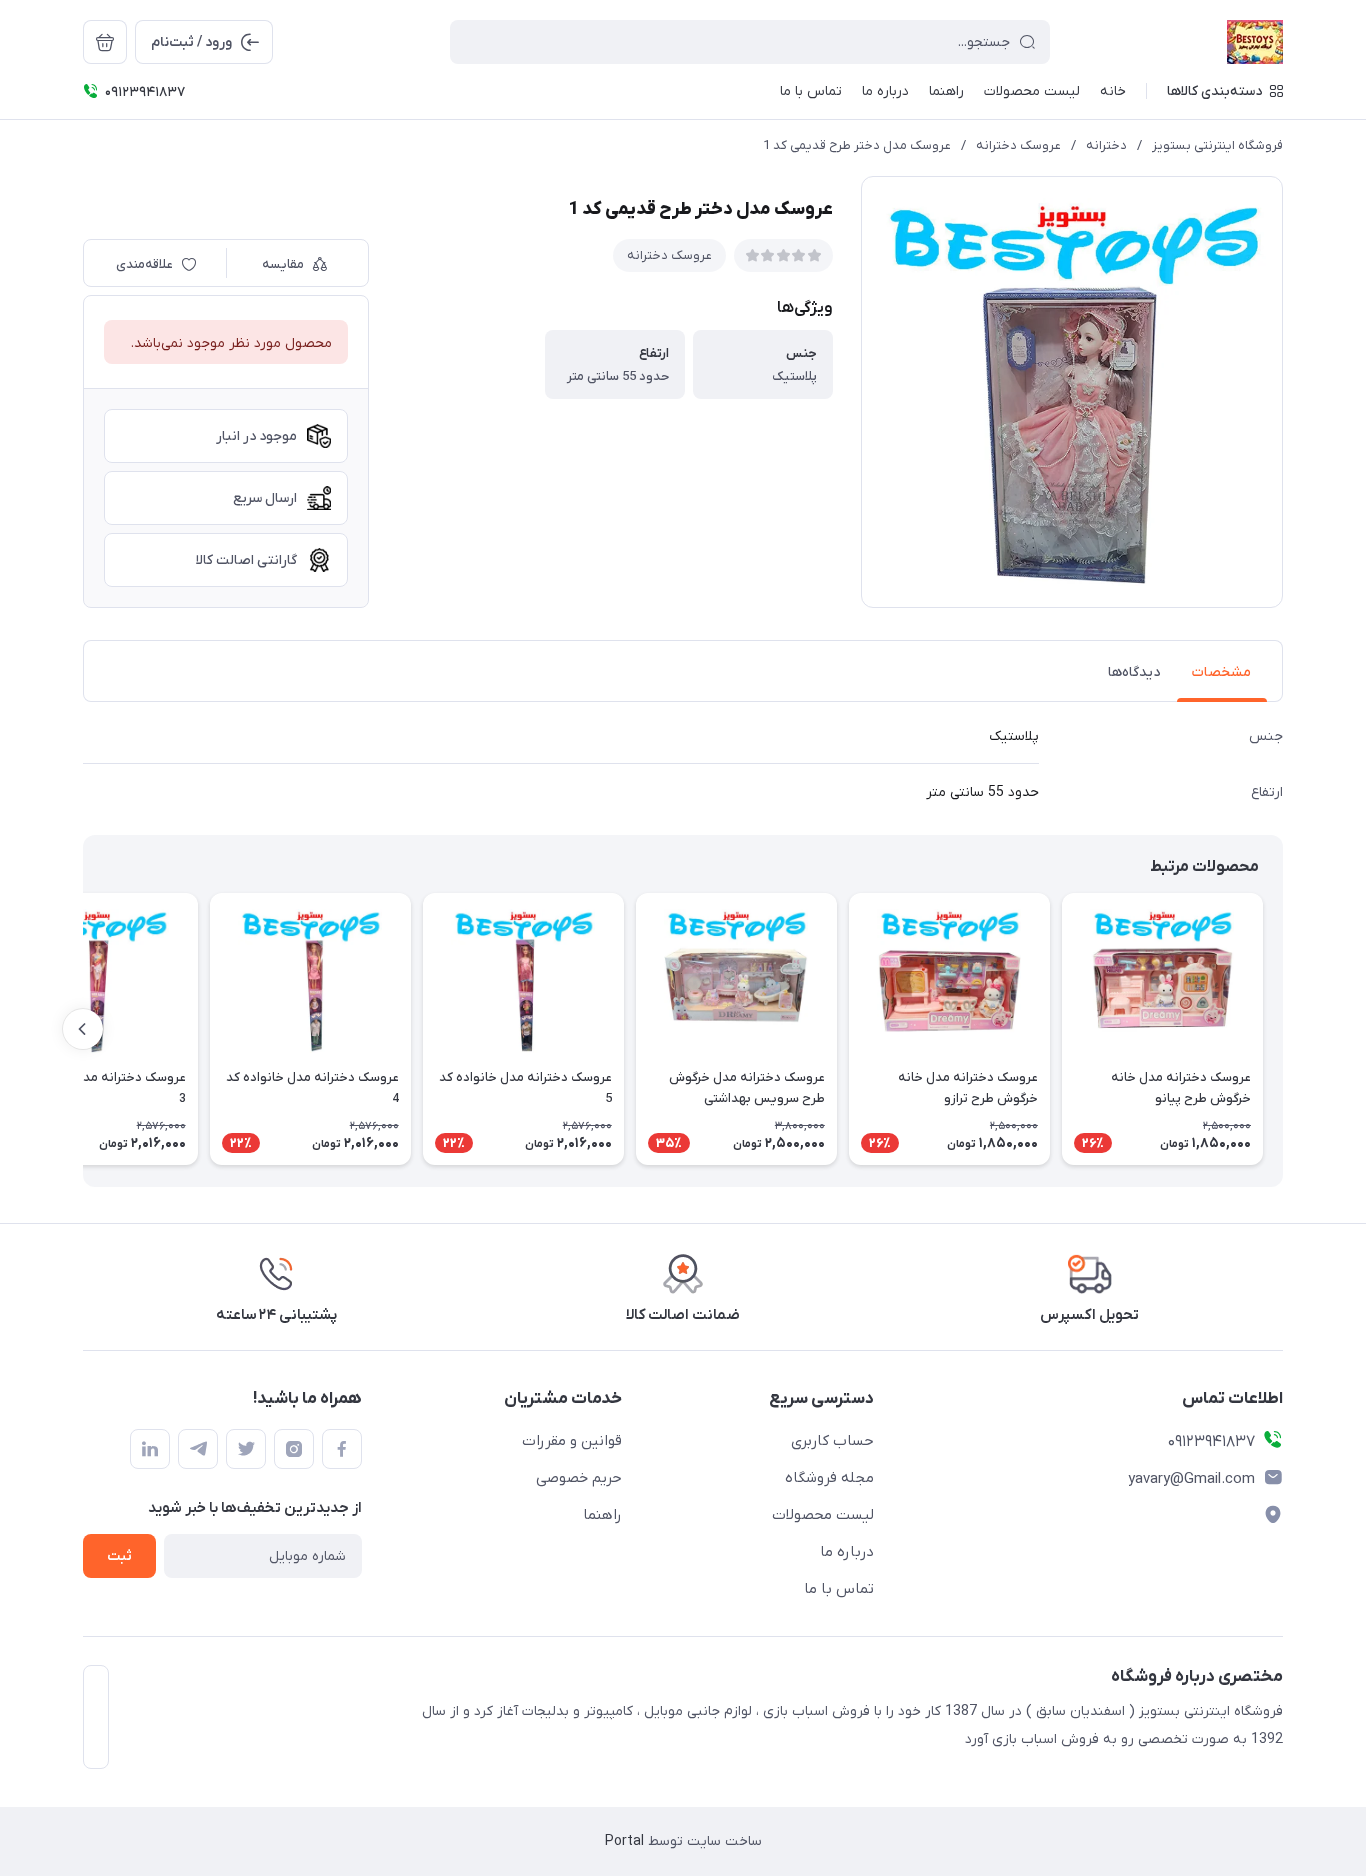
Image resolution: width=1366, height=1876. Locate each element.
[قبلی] (1283, 1029)
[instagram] (294, 1449)
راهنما (602, 1515)
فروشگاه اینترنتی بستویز (1217, 145)
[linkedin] (150, 1449)
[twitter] (246, 1449)
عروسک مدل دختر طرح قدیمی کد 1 (857, 145)
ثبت (119, 1556)
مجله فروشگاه (829, 1478)
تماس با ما (839, 1589)
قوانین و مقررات (572, 1441)
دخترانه (1106, 145)
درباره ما (847, 1552)
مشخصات (1221, 672)
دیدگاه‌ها (1134, 672)
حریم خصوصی (579, 1478)
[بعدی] (83, 1029)
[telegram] (198, 1449)
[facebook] (342, 1449)
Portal (624, 1841)
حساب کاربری (832, 1441)
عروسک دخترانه (1018, 145)
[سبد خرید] (105, 42)
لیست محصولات (823, 1515)
